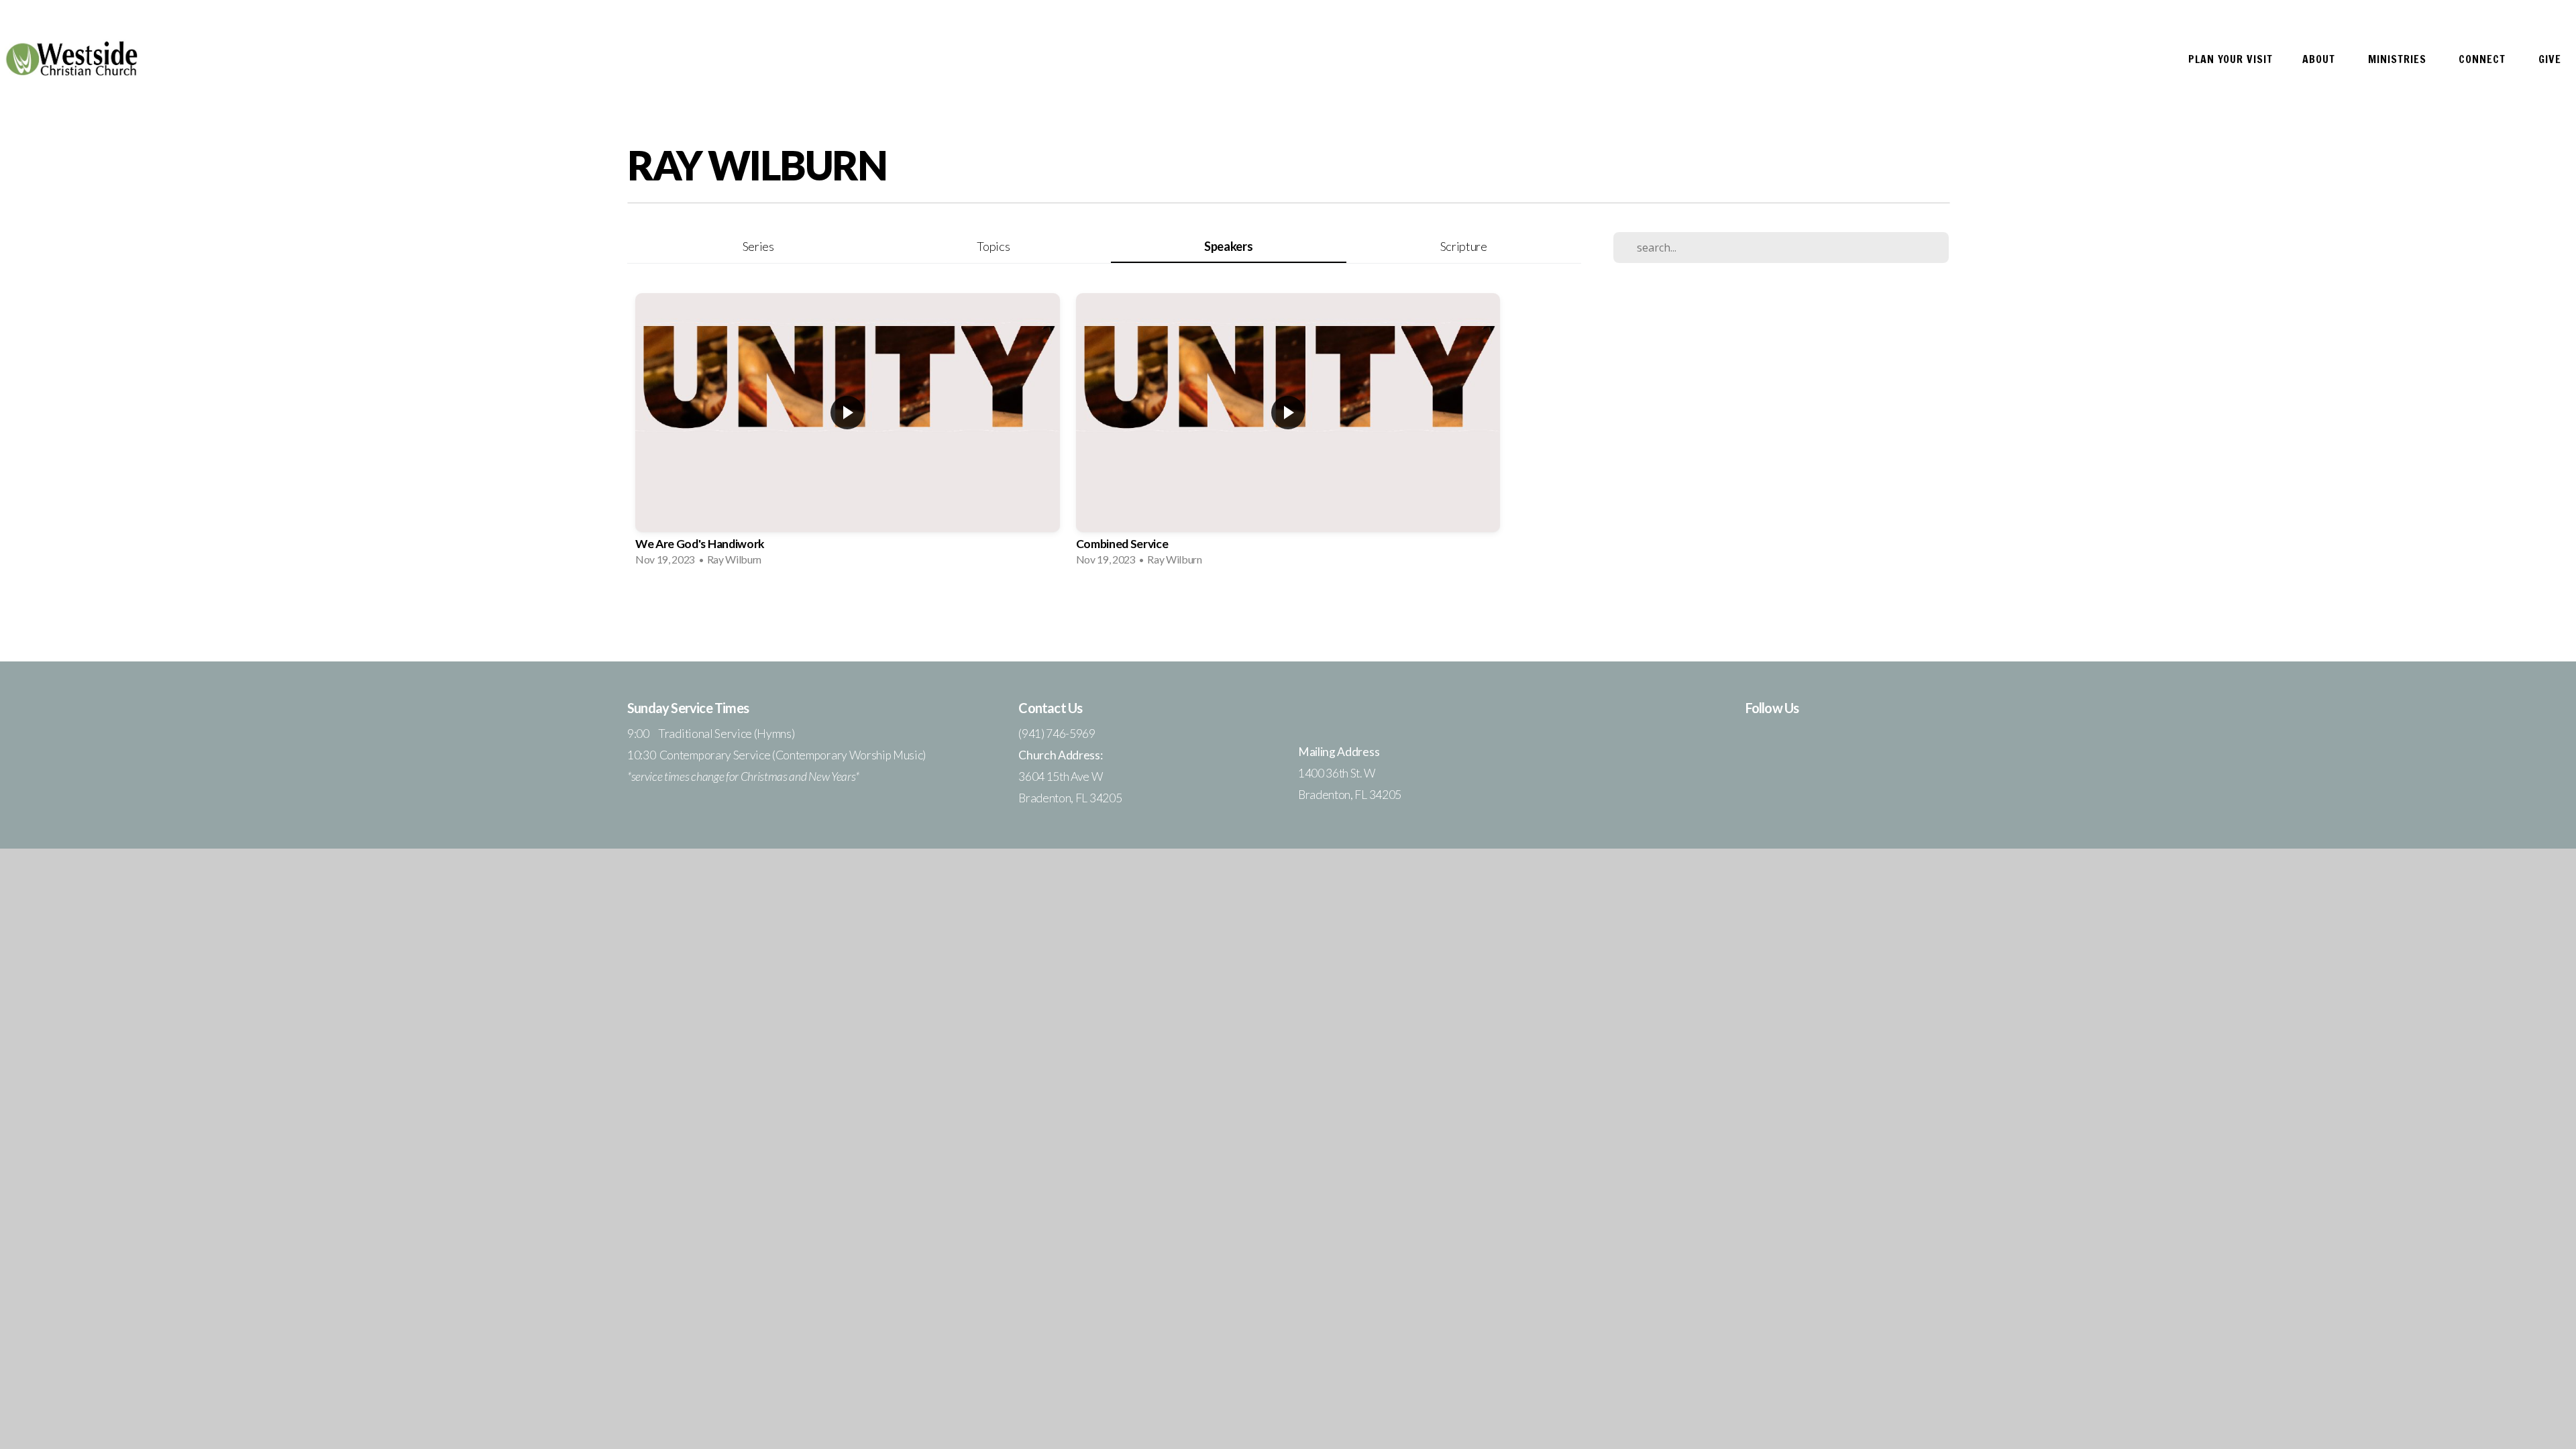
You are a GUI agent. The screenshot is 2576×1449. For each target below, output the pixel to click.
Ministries (2399, 59)
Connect (2484, 59)
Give (2550, 59)
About (2320, 59)
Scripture (1464, 246)
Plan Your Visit (2231, 59)
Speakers (1228, 246)
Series (758, 246)
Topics (993, 246)
